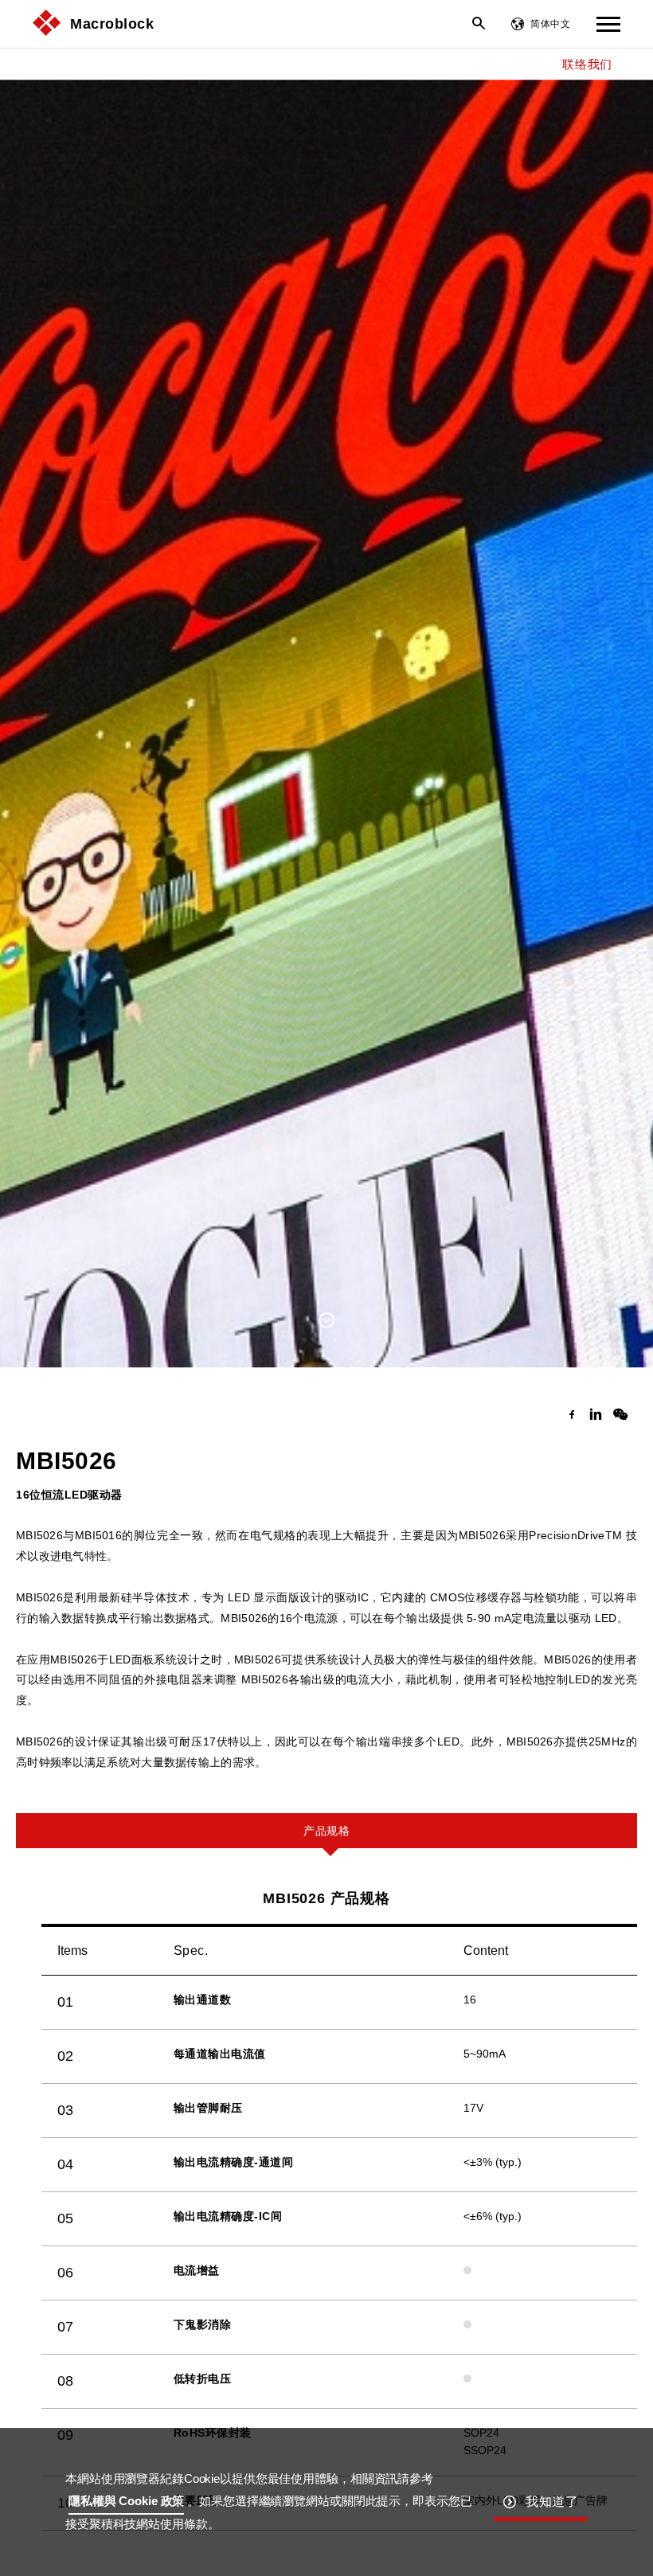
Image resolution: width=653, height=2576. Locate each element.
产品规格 (326, 1831)
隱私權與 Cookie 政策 (126, 2501)
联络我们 (587, 64)
